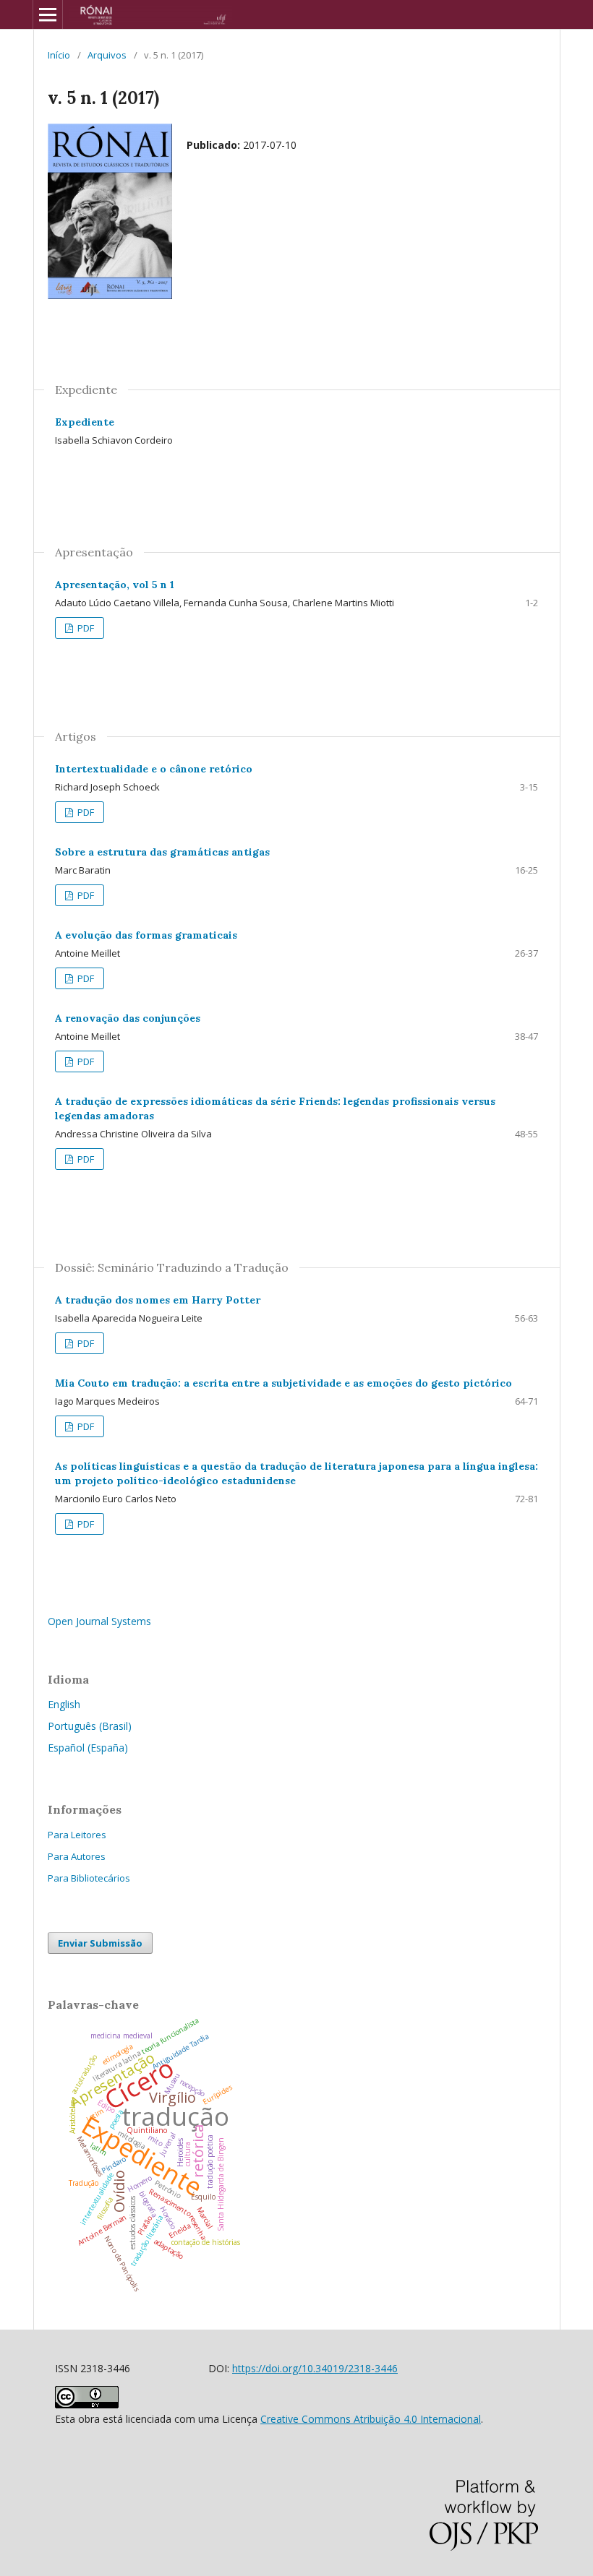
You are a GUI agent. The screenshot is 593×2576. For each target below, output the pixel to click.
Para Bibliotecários (89, 1878)
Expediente (85, 422)
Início (59, 55)
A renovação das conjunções (128, 1018)
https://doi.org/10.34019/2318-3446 (315, 2368)
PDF (85, 628)
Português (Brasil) (90, 1726)
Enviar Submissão (100, 1943)
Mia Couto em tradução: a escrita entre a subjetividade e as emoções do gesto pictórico (283, 1383)
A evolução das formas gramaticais (146, 935)
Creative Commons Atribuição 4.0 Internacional (371, 2419)
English (64, 1704)
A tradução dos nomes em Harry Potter (158, 1300)
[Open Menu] (48, 14)
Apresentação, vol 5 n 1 (115, 585)
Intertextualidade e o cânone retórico (154, 769)
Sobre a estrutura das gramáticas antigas (162, 852)
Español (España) (88, 1748)
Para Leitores (77, 1835)
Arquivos (107, 55)
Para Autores (77, 1856)
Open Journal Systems (99, 1621)
